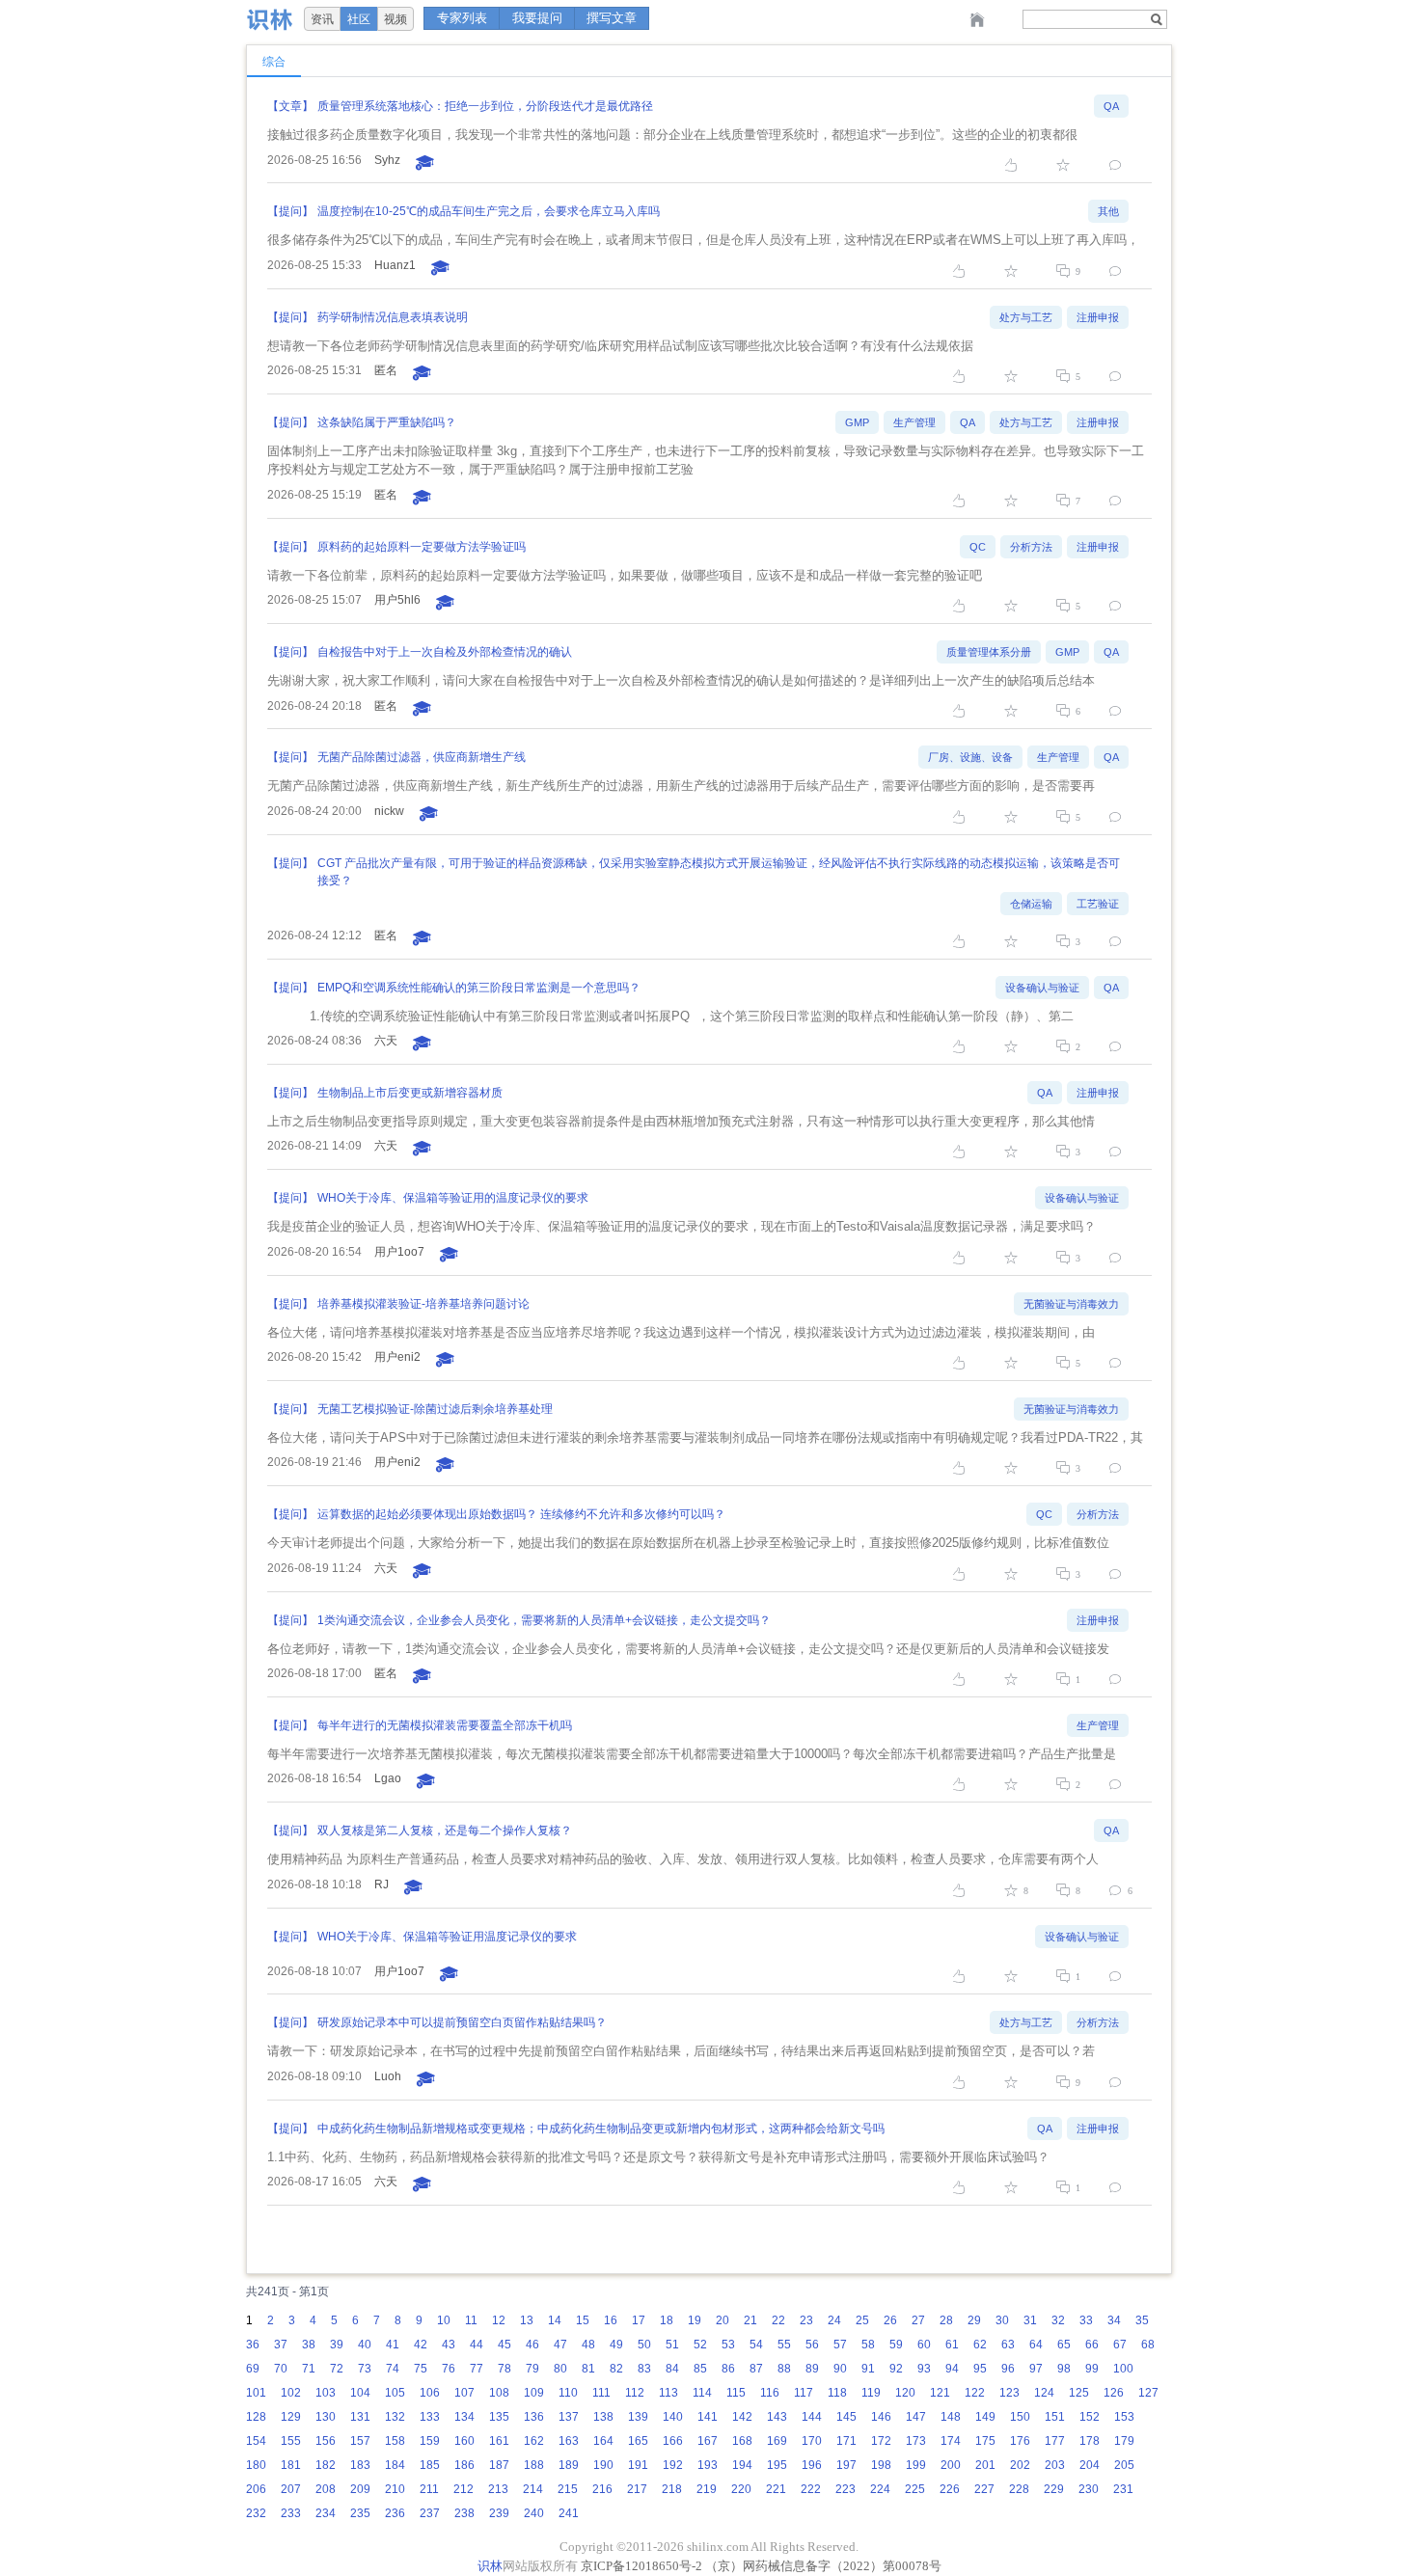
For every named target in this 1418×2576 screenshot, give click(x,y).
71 (309, 2369)
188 (534, 2465)
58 (868, 2345)
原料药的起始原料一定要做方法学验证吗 (422, 547)
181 (291, 2465)
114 (702, 2393)
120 (905, 2393)
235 (360, 2513)
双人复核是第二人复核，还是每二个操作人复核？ (445, 1830)
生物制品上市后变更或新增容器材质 (410, 1093)
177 (1055, 2441)
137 (569, 2417)
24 (834, 2320)
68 (1148, 2345)
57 (840, 2345)
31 (1030, 2320)
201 (985, 2465)
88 (784, 2369)
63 (1008, 2345)
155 (291, 2441)
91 (868, 2369)
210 (395, 2489)
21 (750, 2320)
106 (430, 2393)
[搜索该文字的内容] (1156, 19)
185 (430, 2465)
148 (951, 2417)
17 (639, 2320)
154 (256, 2441)
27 (918, 2320)
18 (667, 2320)
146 (881, 2417)
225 (915, 2489)
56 (812, 2345)
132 (395, 2417)
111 (601, 2393)
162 (534, 2441)
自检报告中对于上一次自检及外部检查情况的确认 (445, 652)
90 (840, 2369)
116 (770, 2393)
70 (281, 2369)
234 (326, 2513)
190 (603, 2465)
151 (1055, 2417)
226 (950, 2489)
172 (881, 2441)
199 (916, 2465)
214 (533, 2489)
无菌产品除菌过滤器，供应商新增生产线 (422, 757)
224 (880, 2489)
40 (365, 2345)
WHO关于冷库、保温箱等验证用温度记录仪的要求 (447, 1937)
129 (291, 2417)
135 (499, 2417)
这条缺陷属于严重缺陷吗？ (387, 422)
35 (1142, 2320)
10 (444, 2320)
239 (499, 2513)
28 (946, 2320)
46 (532, 2345)
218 (672, 2489)
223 (845, 2489)
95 (980, 2369)
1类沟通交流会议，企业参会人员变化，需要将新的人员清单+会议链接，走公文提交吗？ (544, 1620)
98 (1064, 2369)
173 (916, 2441)
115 (736, 2393)
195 (777, 2465)
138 (603, 2417)
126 (1114, 2393)
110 (568, 2393)
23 (806, 2320)
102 (291, 2393)
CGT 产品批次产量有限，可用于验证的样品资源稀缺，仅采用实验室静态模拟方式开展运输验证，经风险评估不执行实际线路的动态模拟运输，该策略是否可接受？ (719, 872)
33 (1086, 2320)
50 (644, 2345)
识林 (490, 2566)
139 (638, 2417)
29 (974, 2320)
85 (700, 2369)
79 (532, 2369)
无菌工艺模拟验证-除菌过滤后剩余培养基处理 (435, 1409)
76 (449, 2369)
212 (464, 2489)
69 (253, 2369)
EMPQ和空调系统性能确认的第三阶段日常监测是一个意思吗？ (479, 988)
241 (569, 2513)
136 (534, 2417)
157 (360, 2441)
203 (1055, 2465)
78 (504, 2369)
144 (812, 2417)
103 (326, 2393)
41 (393, 2345)
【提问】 (290, 211)
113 (668, 2393)
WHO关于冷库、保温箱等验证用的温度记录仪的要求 (453, 1198)
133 (430, 2417)
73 (365, 2369)
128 (256, 2417)
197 (846, 2465)
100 (1123, 2369)
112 (635, 2393)
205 (1124, 2465)
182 (326, 2465)
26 (890, 2320)
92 (896, 2369)
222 (811, 2489)
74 (393, 2369)
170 (812, 2441)
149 (985, 2417)
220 (741, 2489)
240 (534, 2513)
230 (1089, 2489)
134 (464, 2417)
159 (430, 2441)
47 (560, 2345)
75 (421, 2369)
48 (588, 2345)
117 (804, 2393)
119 (871, 2393)
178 (1090, 2441)
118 (837, 2393)
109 (534, 2393)
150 (1020, 2417)
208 (326, 2489)
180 (256, 2465)
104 (360, 2393)
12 (499, 2320)
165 (638, 2441)
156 (326, 2441)
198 (881, 2465)
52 (700, 2345)
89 (812, 2369)
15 (583, 2320)
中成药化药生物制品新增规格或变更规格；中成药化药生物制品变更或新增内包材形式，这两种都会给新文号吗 (601, 2129)
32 (1058, 2320)
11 (471, 2320)
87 (756, 2369)
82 (616, 2369)
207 (291, 2489)
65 (1064, 2345)
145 (846, 2417)
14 (555, 2320)
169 (777, 2441)
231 (1123, 2489)
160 (464, 2441)
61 (952, 2345)
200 (951, 2465)
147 (916, 2417)
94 (952, 2369)
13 (527, 2320)
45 (504, 2345)
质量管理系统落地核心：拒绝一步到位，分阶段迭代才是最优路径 (485, 106)
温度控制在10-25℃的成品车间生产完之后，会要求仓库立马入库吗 (489, 211)
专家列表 (462, 18)
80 (560, 2369)
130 (326, 2417)
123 (1009, 2393)
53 (728, 2345)
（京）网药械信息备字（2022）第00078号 (823, 2566)
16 (611, 2320)
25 (862, 2320)
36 (253, 2345)
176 (1020, 2441)
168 (742, 2441)
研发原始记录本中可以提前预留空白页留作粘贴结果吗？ (462, 2022)
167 (708, 2441)
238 (464, 2513)
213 (498, 2489)
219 (707, 2489)
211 (429, 2489)
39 (337, 2345)
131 (360, 2417)
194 (742, 2465)
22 (778, 2320)
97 (1036, 2369)
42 (421, 2345)
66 (1092, 2345)
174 (951, 2441)
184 (395, 2465)
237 (430, 2513)
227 (984, 2489)
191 (638, 2465)
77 (477, 2369)
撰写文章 (612, 18)
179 (1124, 2441)
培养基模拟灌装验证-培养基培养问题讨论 (423, 1304)
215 (568, 2489)
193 (708, 2465)
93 (924, 2369)
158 (395, 2441)
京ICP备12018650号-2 (641, 2566)
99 (1092, 2369)
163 (569, 2441)
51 (672, 2345)
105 (395, 2393)
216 (602, 2489)
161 (499, 2441)
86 (728, 2369)
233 (291, 2513)
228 (1019, 2489)
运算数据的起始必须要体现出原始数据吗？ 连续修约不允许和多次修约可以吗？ (521, 1514)
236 (395, 2513)
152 (1090, 2417)
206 (256, 2489)
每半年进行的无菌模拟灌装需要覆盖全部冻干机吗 (445, 1725)
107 (464, 2393)
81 (588, 2369)
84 (672, 2369)
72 (337, 2369)
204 (1090, 2465)
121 (940, 2393)
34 (1114, 2320)
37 (281, 2345)
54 (756, 2345)
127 (1148, 2393)
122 (975, 2393)
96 (1008, 2369)
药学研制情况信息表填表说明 (393, 317)
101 (256, 2393)
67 (1120, 2345)
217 (637, 2489)
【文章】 (290, 106)
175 (985, 2441)
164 (603, 2441)
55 (784, 2345)
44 (477, 2345)
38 (309, 2345)
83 (644, 2369)
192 (673, 2465)
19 (695, 2320)
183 (360, 2465)
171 (846, 2441)
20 (723, 2320)
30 (1002, 2320)
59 (896, 2345)
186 (464, 2465)
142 (742, 2417)
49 (616, 2345)
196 (812, 2465)
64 (1036, 2345)
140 (673, 2417)
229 (1054, 2489)
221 (776, 2489)
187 (499, 2465)
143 (777, 2417)
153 (1124, 2417)
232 (256, 2513)
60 (924, 2345)
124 (1044, 2393)
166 (673, 2441)
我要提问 (537, 18)
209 (360, 2489)
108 (499, 2393)
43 (449, 2345)
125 (1079, 2393)
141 (708, 2417)
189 (569, 2465)
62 (980, 2345)
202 (1020, 2465)
